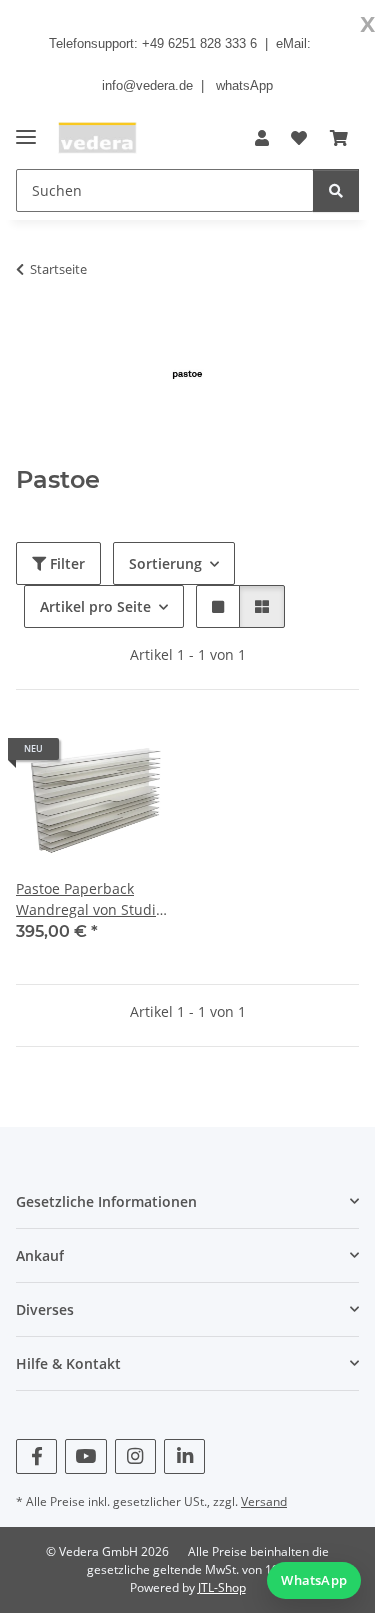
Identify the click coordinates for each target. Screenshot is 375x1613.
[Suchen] (336, 190)
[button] (262, 138)
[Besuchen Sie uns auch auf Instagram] (135, 1456)
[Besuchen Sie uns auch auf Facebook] (36, 1456)
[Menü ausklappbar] (26, 128)
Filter (65, 563)
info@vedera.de (147, 85)
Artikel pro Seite (95, 606)
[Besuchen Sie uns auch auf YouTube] (85, 1456)
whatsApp (244, 85)
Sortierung (165, 563)
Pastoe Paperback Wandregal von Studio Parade (90, 899)
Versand (264, 1501)
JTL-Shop (222, 1587)
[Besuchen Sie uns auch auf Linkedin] (184, 1456)
